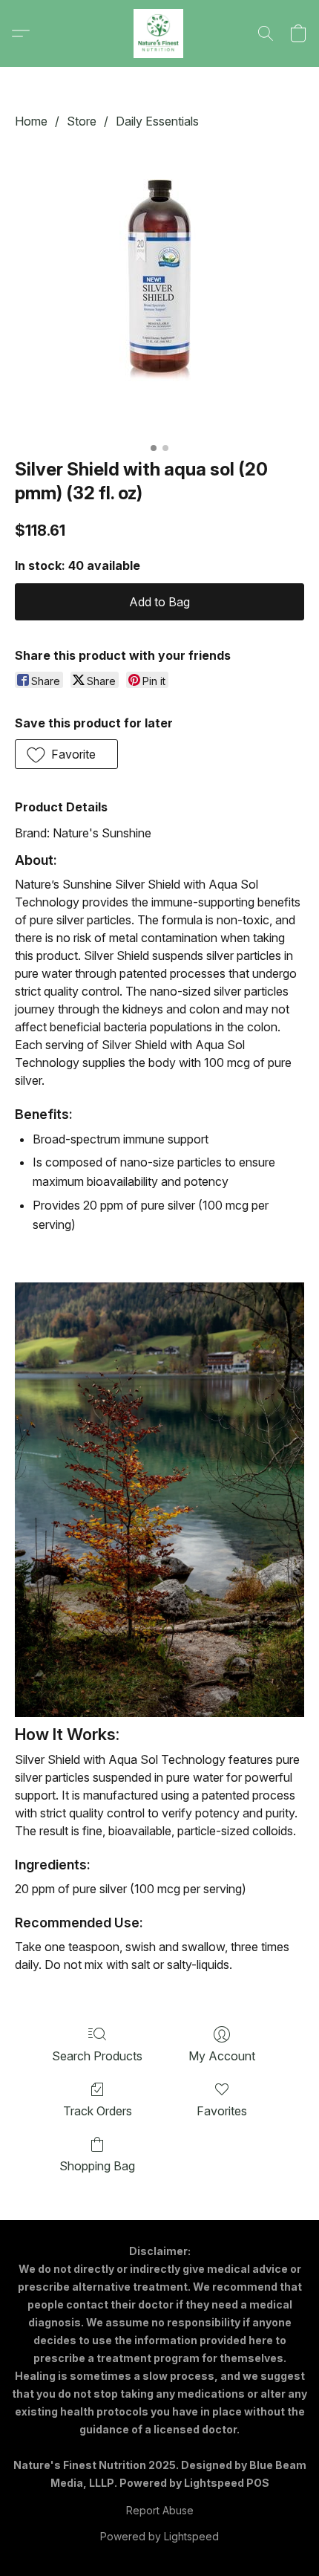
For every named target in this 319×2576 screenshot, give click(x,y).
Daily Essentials (157, 121)
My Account (222, 2056)
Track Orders (98, 2111)
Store (82, 121)
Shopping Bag (97, 2166)
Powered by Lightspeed (159, 2536)
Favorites (222, 2111)
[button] (159, 33)
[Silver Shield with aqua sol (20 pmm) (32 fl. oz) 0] (159, 291)
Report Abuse (160, 2510)
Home (31, 121)
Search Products (97, 2056)
